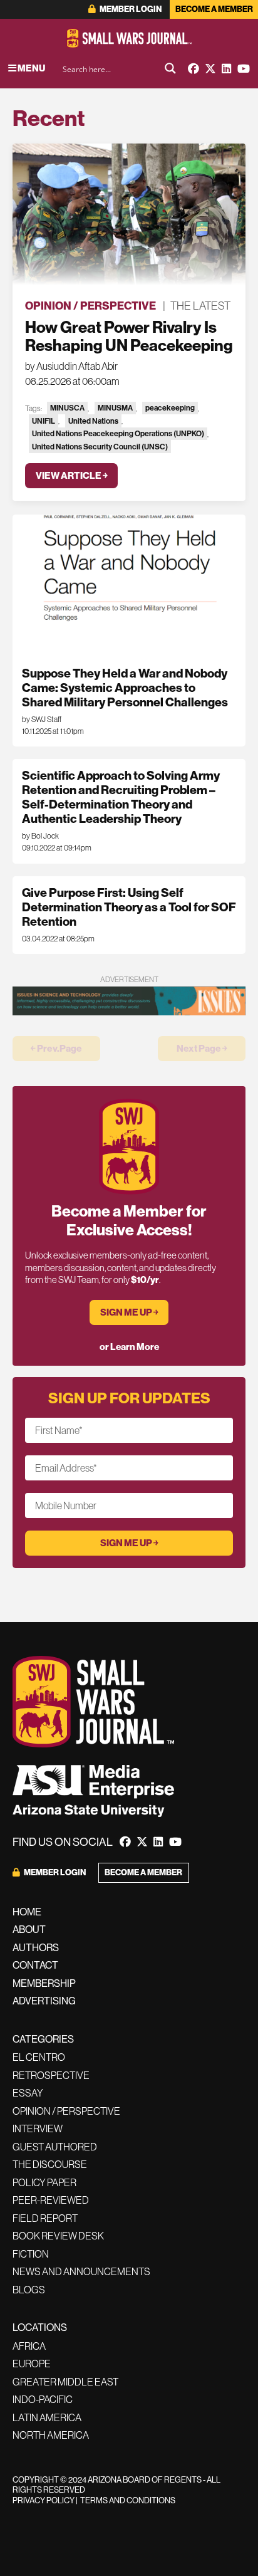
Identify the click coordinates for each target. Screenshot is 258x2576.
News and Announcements (81, 2271)
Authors (36, 1947)
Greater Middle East (65, 2382)
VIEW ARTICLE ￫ (72, 475)
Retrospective (51, 2075)
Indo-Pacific (43, 2399)
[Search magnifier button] (170, 68)
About (29, 1929)
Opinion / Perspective (90, 306)
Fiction (31, 2254)
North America (51, 2435)
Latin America (47, 2417)
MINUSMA (115, 408)
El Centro (39, 2057)
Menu (31, 68)
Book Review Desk (58, 2236)
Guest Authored (55, 2147)
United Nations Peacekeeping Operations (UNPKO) (118, 433)
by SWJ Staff (42, 719)
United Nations (93, 421)
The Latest (200, 306)
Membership (44, 1983)
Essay (28, 2093)
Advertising (44, 2001)
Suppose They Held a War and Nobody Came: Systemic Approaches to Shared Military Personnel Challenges (125, 688)
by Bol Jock (40, 836)
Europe (32, 2364)
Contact (35, 1965)
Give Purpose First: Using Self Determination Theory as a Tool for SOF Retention (129, 907)
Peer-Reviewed (51, 2200)
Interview (38, 2128)
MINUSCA (67, 408)
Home (27, 1912)
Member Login (130, 9)
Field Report (45, 2218)
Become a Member (214, 9)
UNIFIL (44, 421)
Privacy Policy (44, 2500)
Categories (43, 2039)
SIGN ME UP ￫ (129, 1312)
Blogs (29, 2290)
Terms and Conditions (128, 2500)
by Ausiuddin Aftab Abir (71, 366)
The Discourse (50, 2164)
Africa (29, 2346)
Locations (40, 2327)
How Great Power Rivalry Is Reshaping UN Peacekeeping (129, 336)
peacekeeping (170, 408)
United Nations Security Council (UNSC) (100, 447)
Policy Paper (44, 2182)
